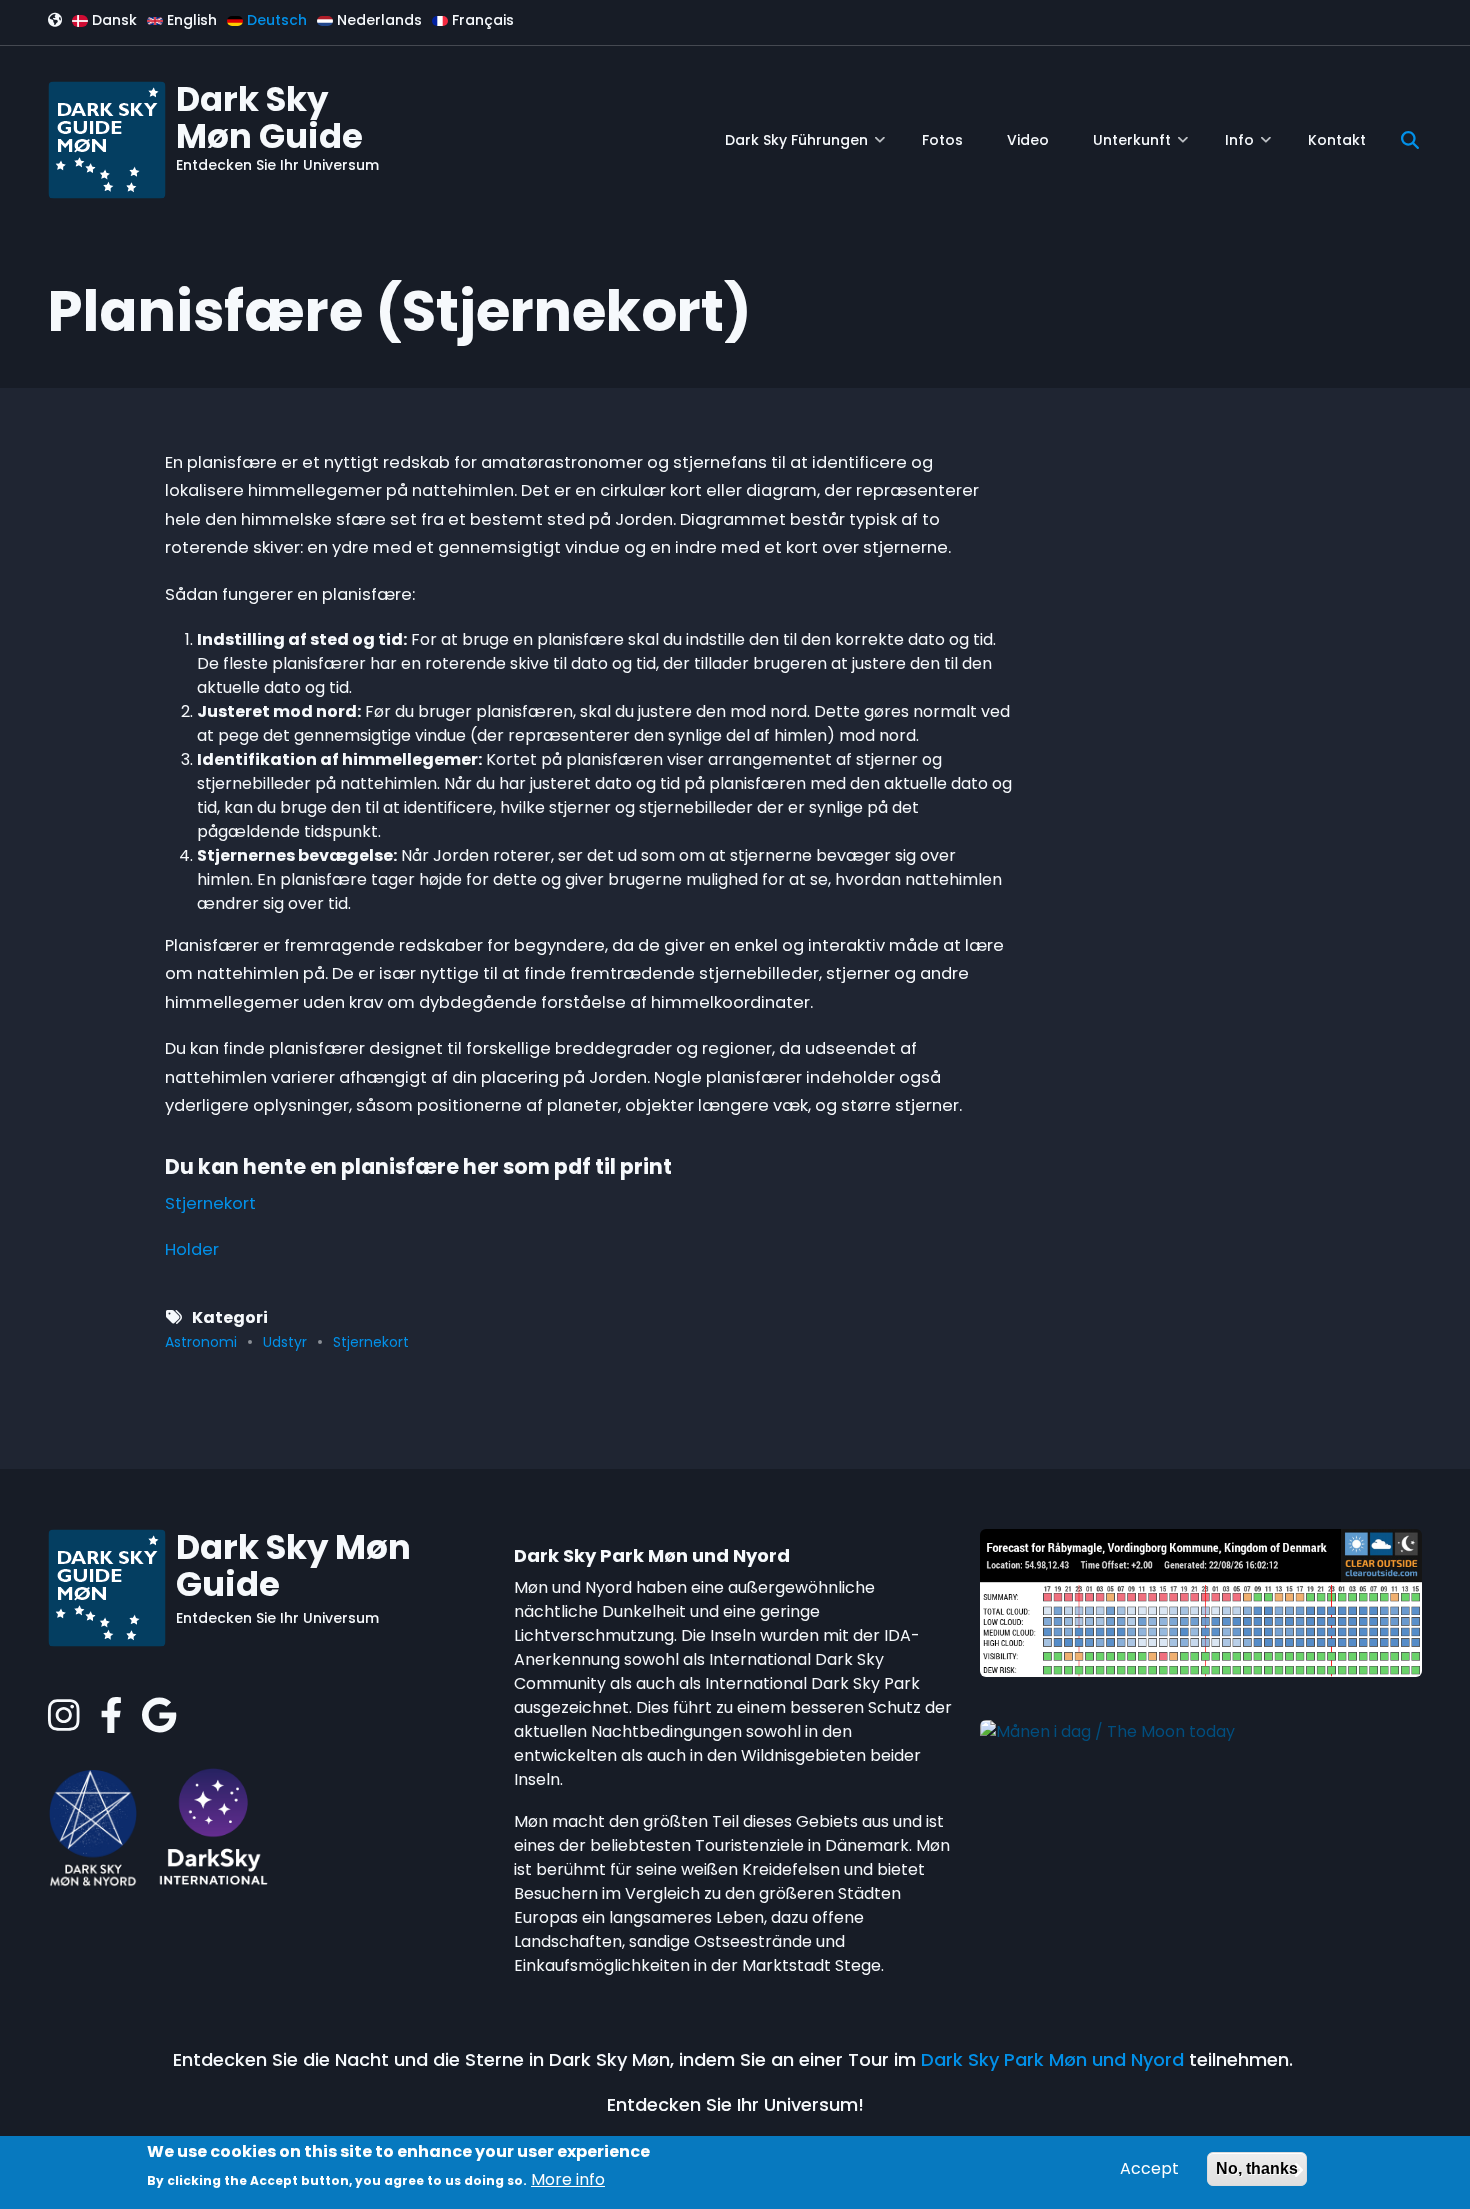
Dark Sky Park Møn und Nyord (1052, 2059)
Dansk (112, 20)
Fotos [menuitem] (942, 140)
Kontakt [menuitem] (1337, 140)
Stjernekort (210, 1203)
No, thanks (1257, 2168)
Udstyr (285, 1342)
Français (481, 20)
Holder (192, 1249)
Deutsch (275, 20)
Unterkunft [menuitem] (1140, 147)
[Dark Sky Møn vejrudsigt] (1201, 1601)
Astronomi (201, 1342)
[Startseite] (107, 138)
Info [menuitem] (1248, 147)
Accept (1149, 2168)
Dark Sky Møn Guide (269, 117)
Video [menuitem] (1028, 140)
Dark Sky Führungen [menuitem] (805, 147)
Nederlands (377, 20)
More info (568, 2179)
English (190, 20)
